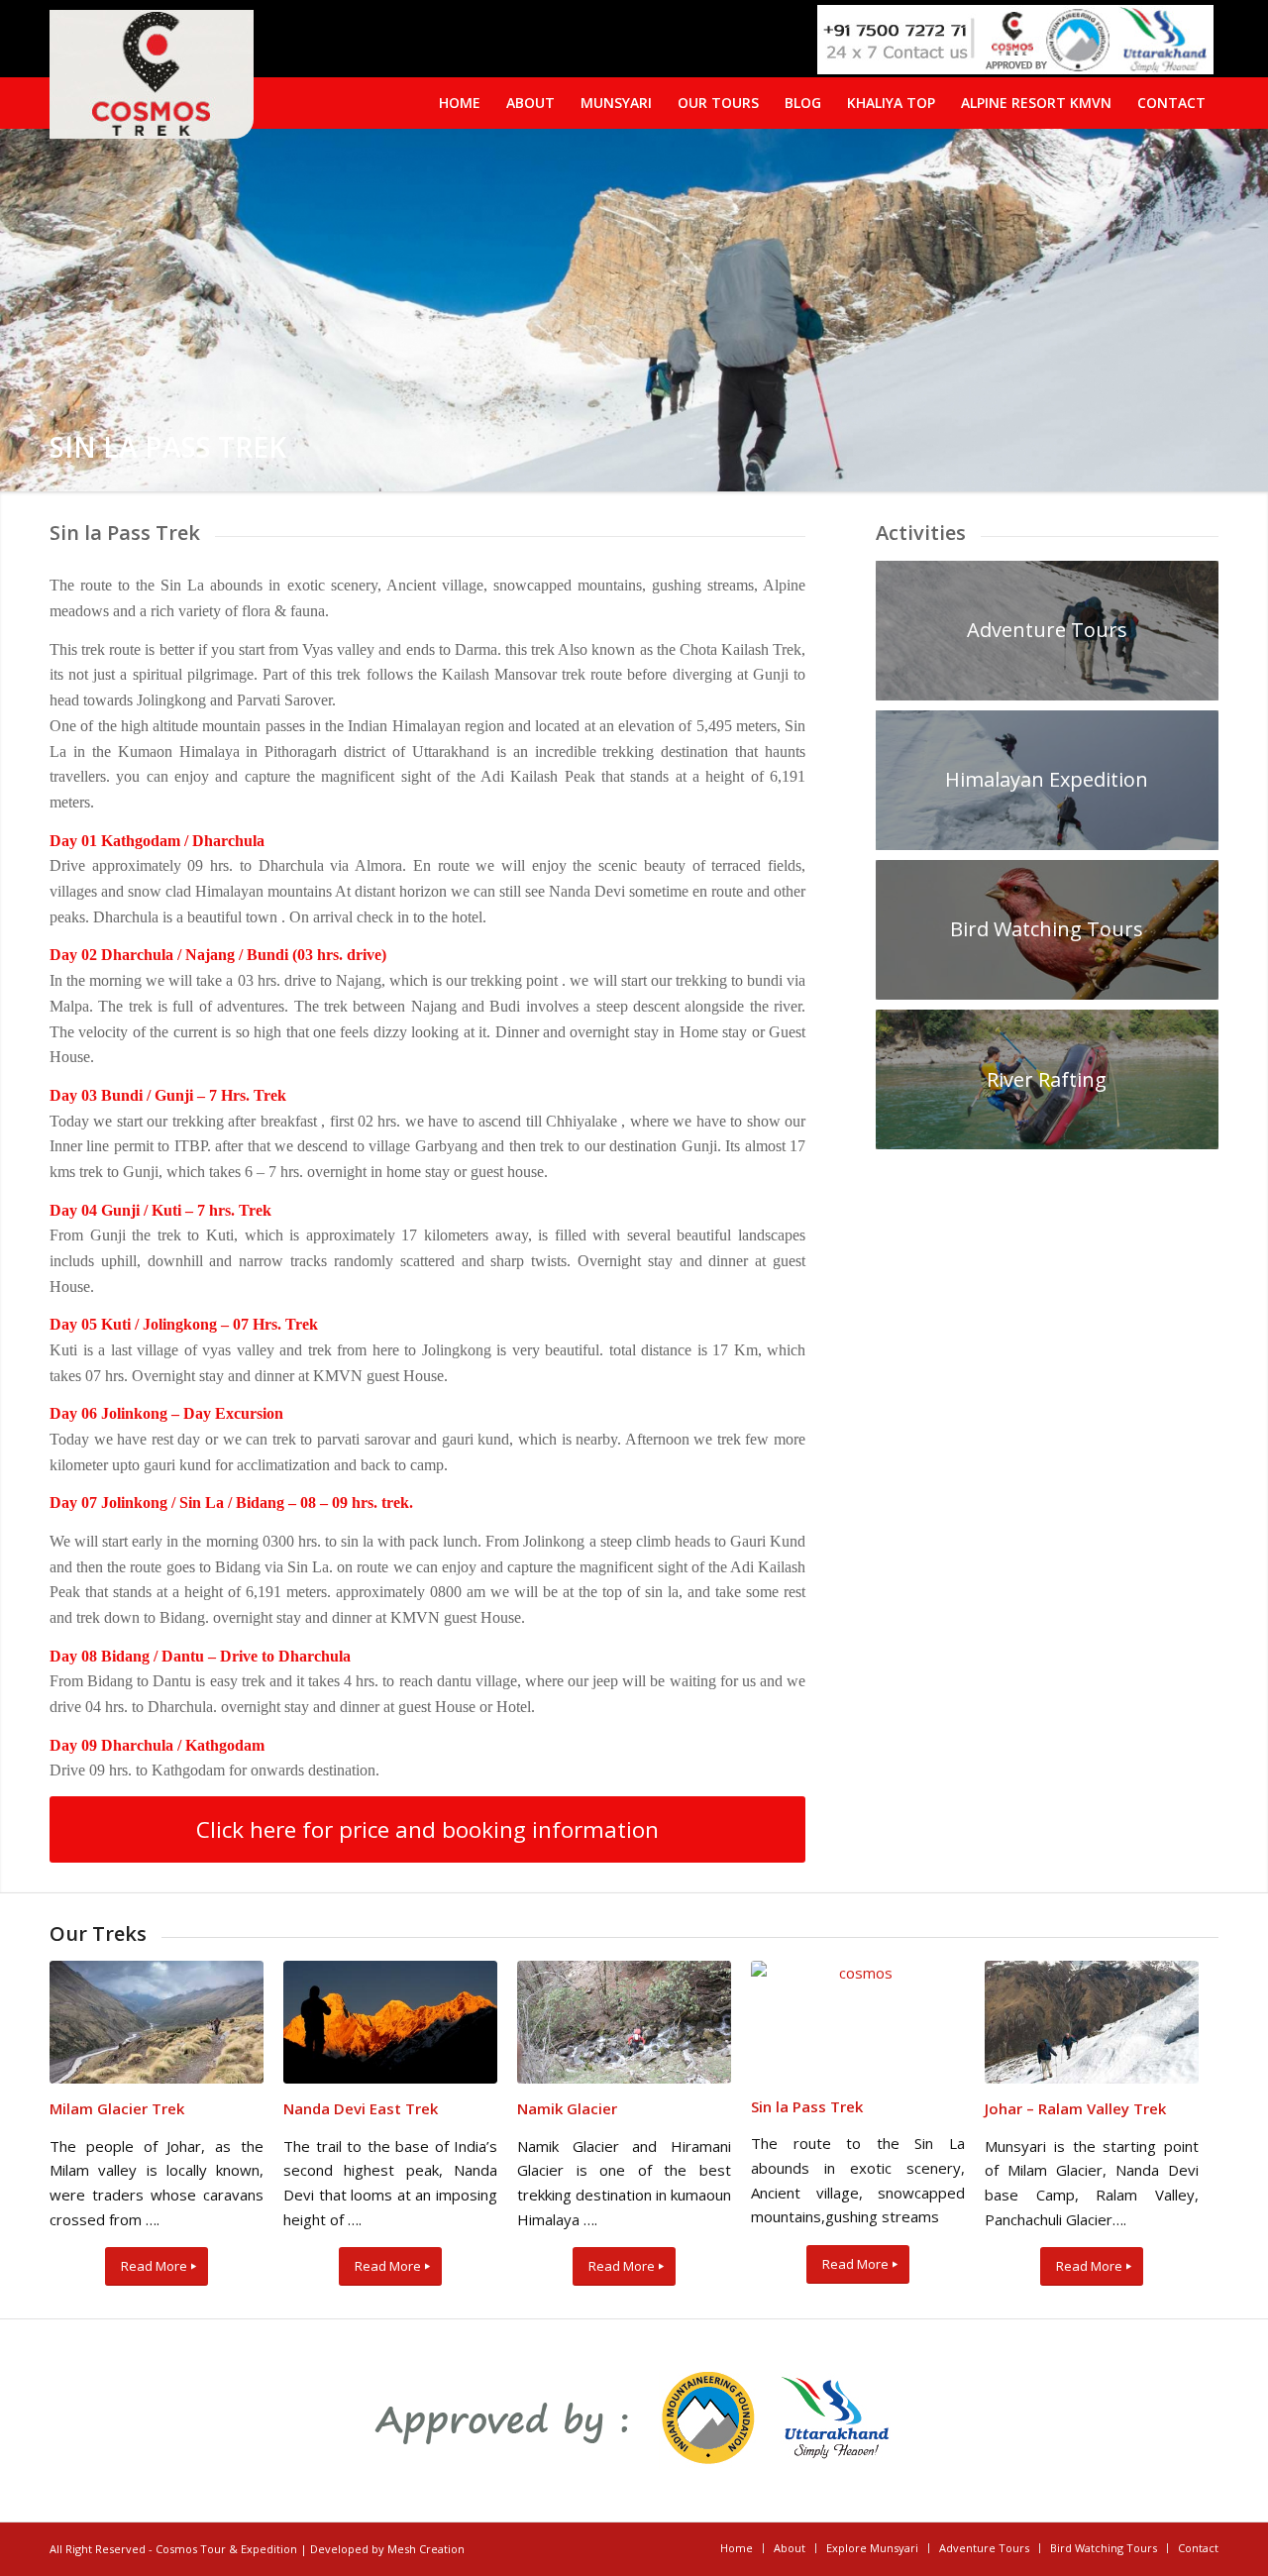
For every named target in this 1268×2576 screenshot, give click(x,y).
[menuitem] (1171, 103)
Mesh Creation (426, 2549)
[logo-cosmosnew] (152, 74)
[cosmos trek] (858, 2021)
